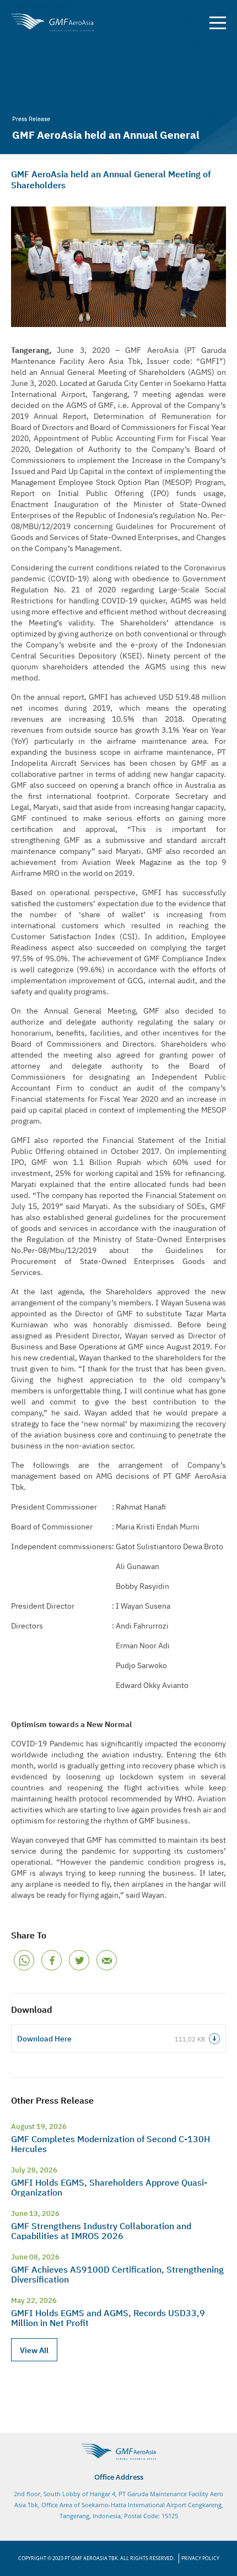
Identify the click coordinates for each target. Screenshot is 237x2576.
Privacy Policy (200, 2558)
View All (34, 2350)
